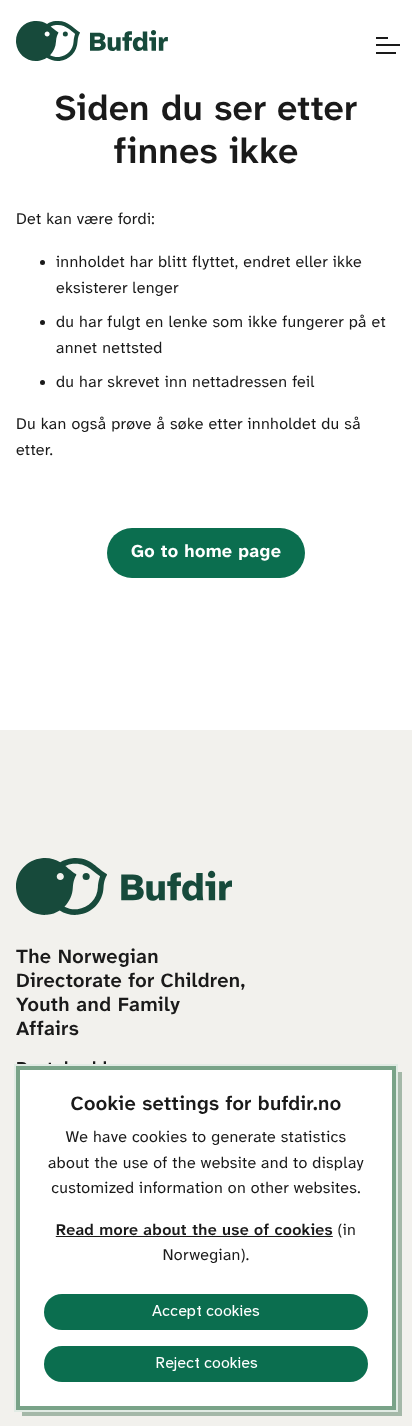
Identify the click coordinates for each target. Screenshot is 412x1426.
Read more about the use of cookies (194, 1231)
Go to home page (206, 552)
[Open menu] (378, 45)
